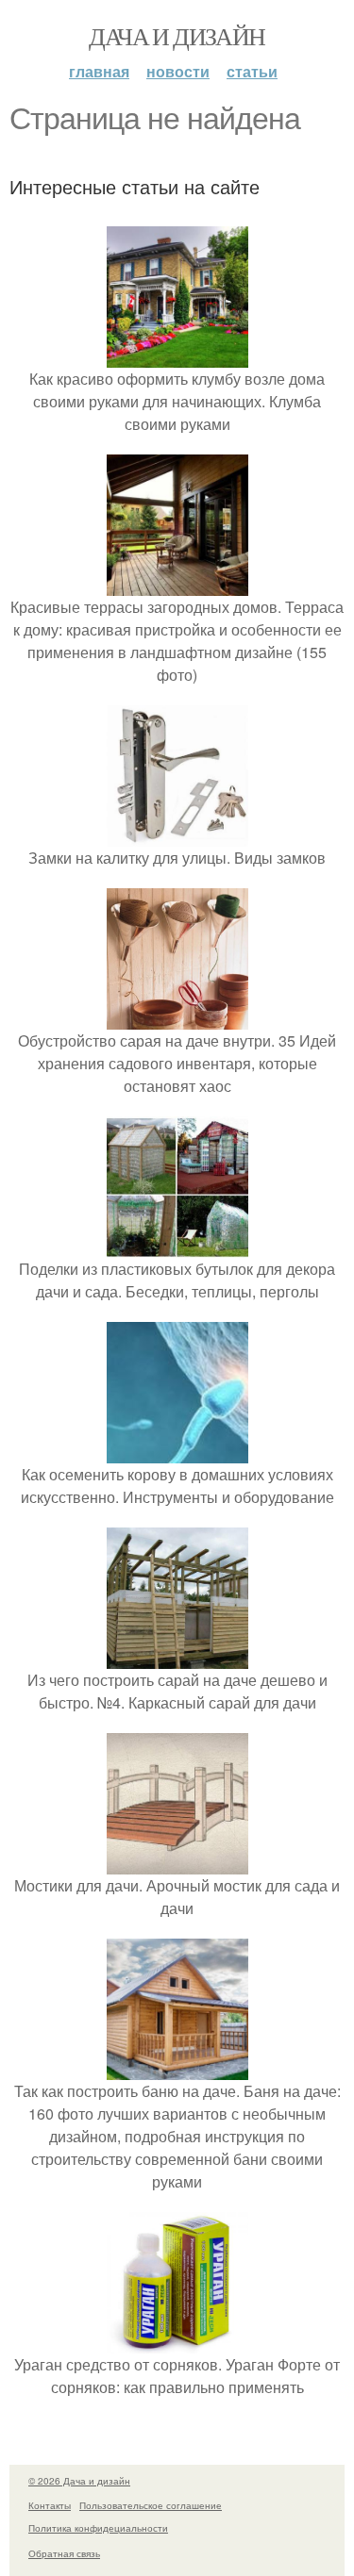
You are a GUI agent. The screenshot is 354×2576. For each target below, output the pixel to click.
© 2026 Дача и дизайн (79, 2481)
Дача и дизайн (177, 36)
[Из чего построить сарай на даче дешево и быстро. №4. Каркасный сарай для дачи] (177, 1657)
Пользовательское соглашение (151, 2505)
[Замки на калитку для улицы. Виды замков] (177, 835)
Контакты (50, 2505)
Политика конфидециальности (98, 2528)
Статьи (252, 71)
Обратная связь (64, 2553)
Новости (178, 71)
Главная (99, 71)
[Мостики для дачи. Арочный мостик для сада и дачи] (177, 1863)
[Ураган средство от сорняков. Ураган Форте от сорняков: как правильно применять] (177, 2342)
